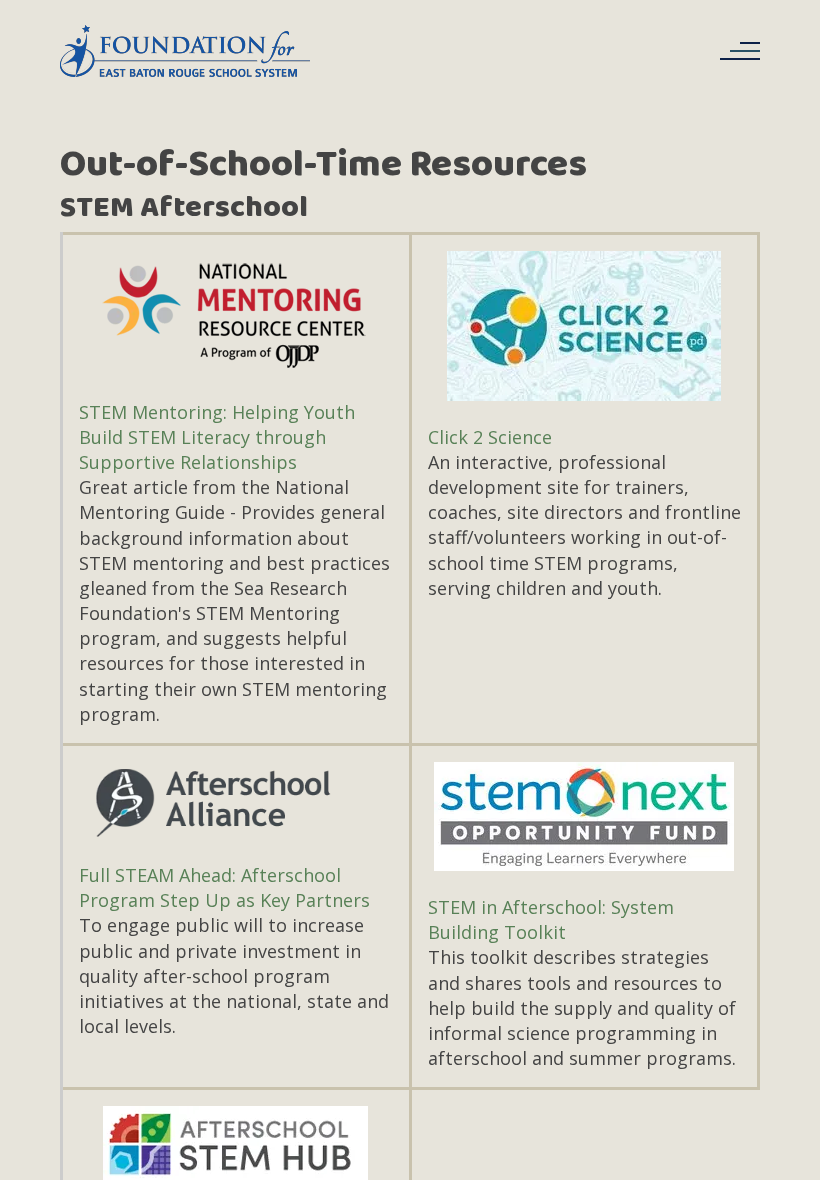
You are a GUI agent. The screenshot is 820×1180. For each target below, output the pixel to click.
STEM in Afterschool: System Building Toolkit (551, 919)
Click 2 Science (490, 437)
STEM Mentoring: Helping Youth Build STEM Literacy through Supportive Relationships (217, 437)
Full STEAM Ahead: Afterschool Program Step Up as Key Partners (224, 887)
